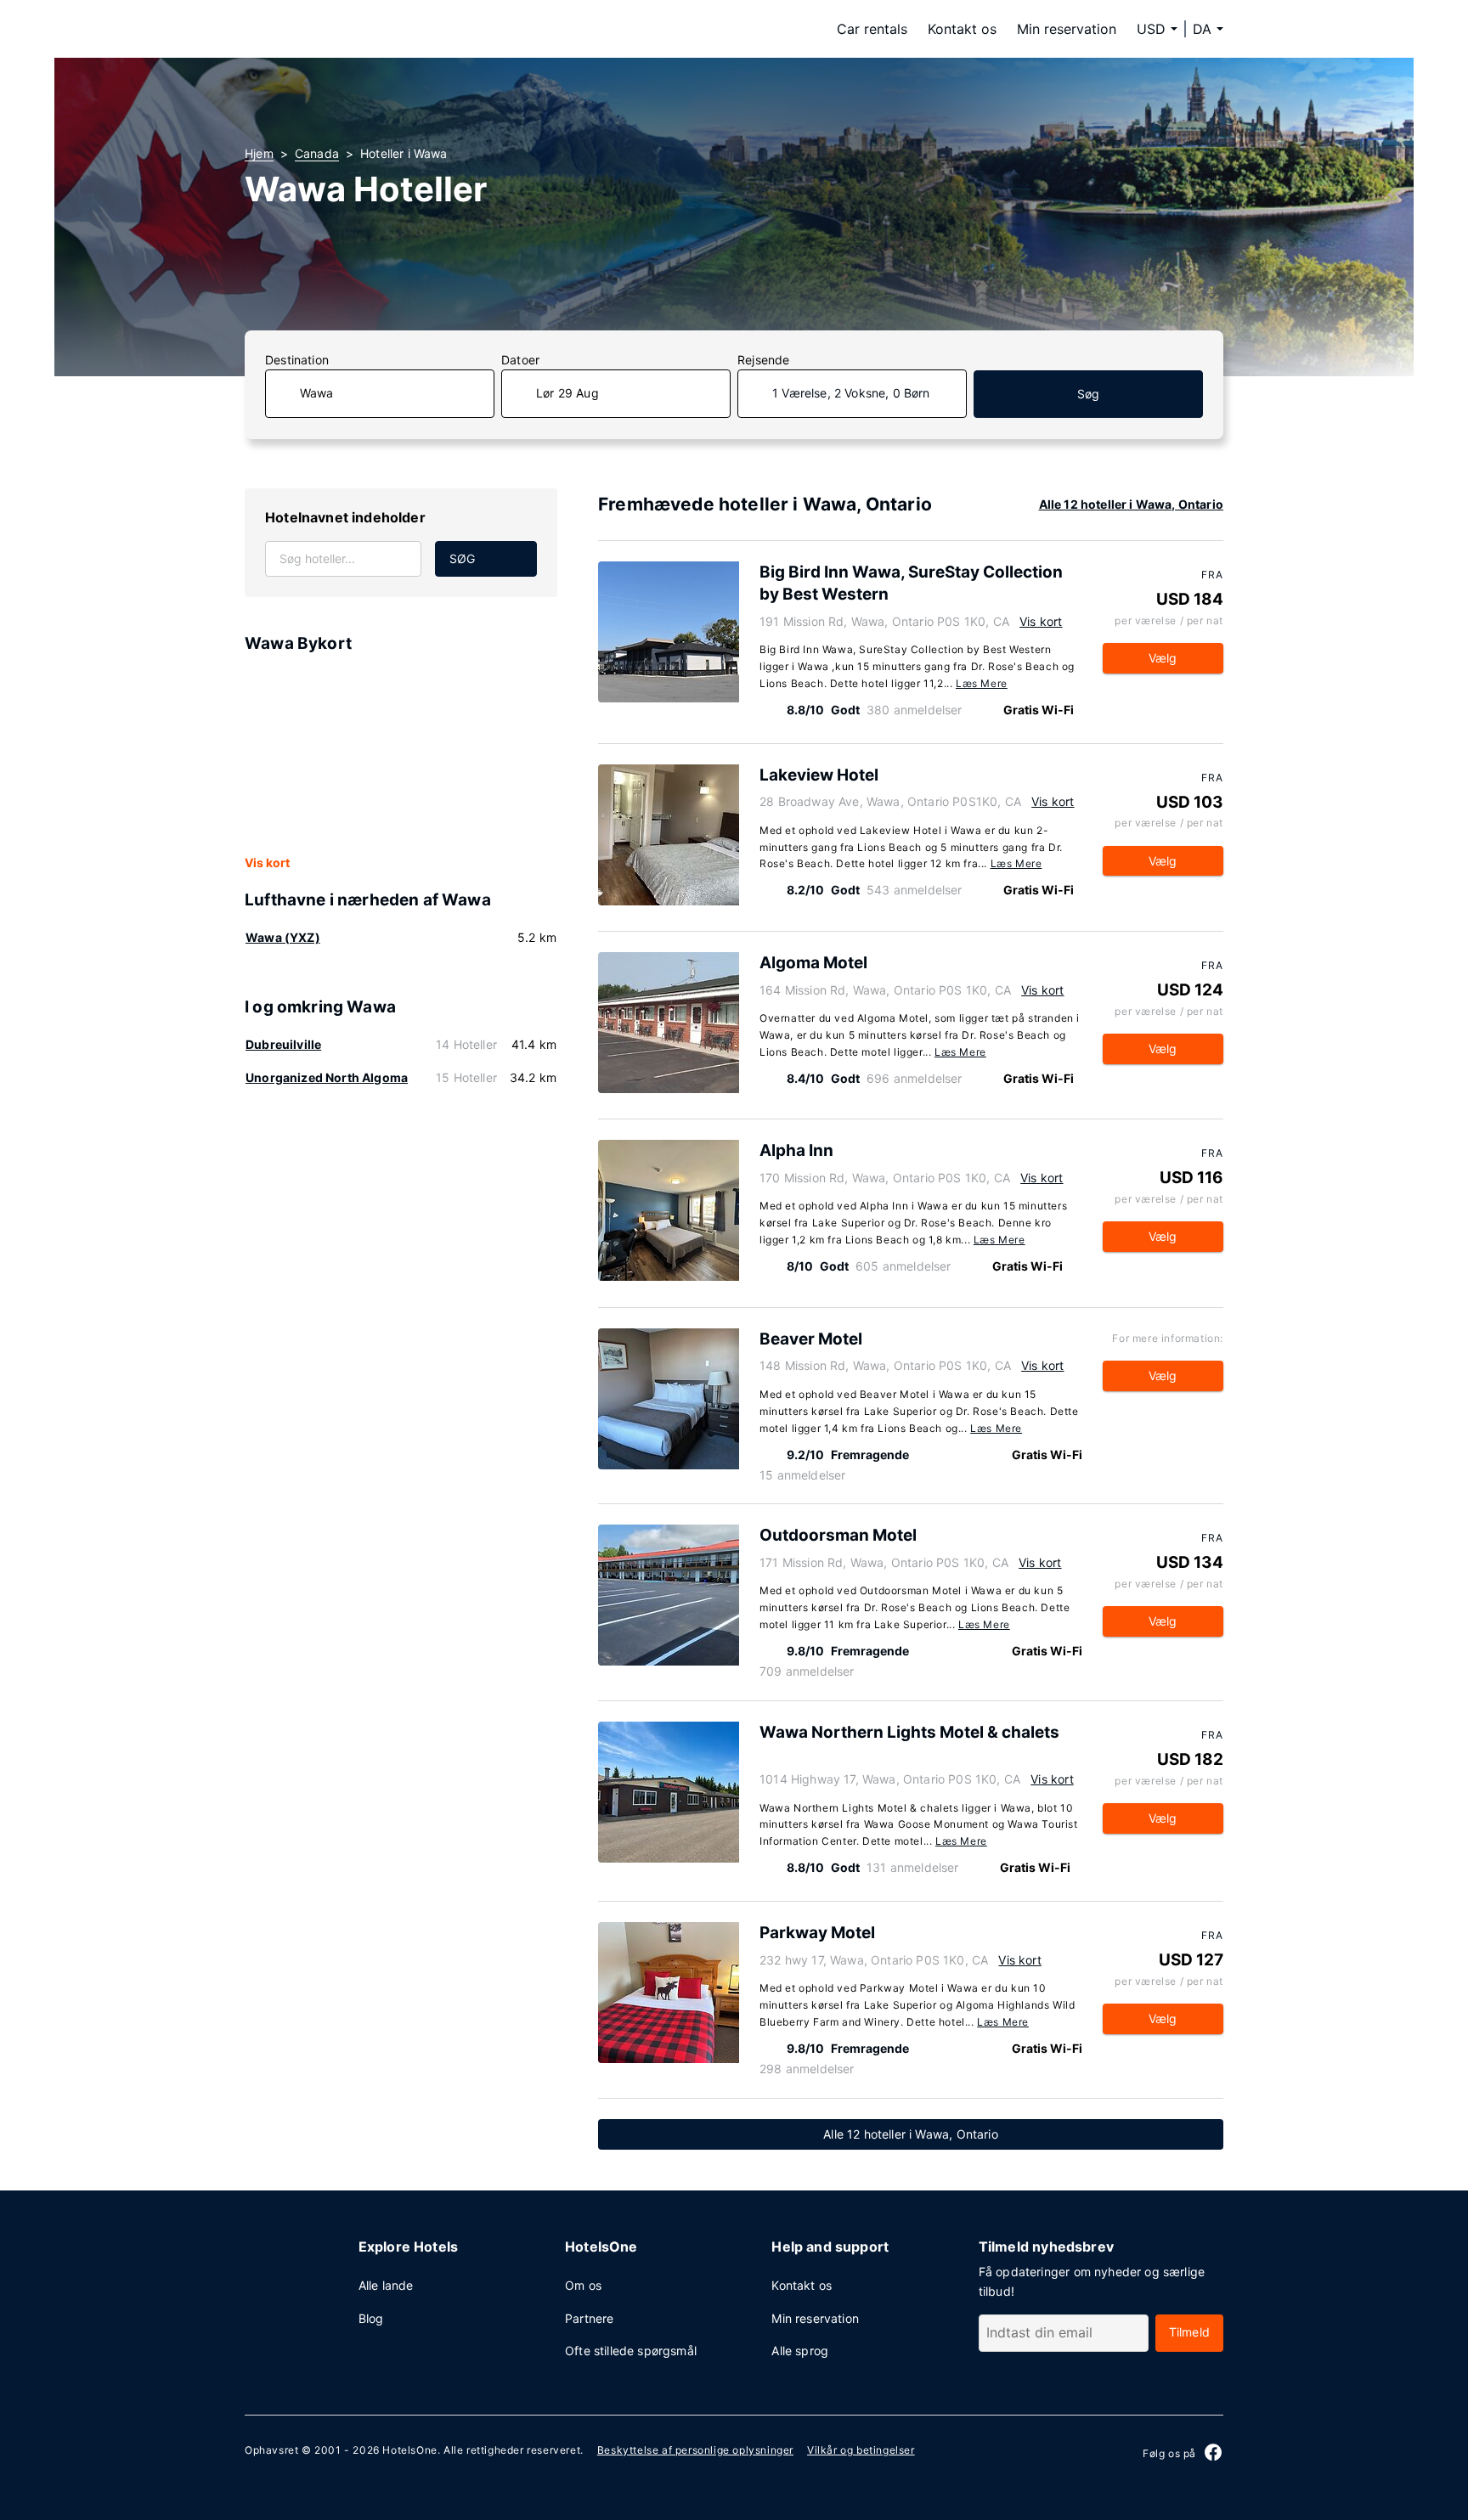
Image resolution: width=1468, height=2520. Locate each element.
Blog (371, 2318)
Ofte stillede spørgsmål (631, 2351)
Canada (317, 153)
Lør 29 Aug (567, 393)
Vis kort (267, 863)
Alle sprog (800, 2351)
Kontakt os (962, 29)
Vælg (1163, 658)
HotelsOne (409, 2450)
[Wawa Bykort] (401, 755)
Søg (1089, 394)
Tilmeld (1189, 2332)
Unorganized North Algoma (327, 1077)
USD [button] (1151, 29)
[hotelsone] (352, 29)
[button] (1208, 29)
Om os (583, 2285)
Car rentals (872, 29)
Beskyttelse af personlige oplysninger (695, 2450)
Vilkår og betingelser (861, 2450)
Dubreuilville (283, 1044)
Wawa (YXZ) (283, 937)
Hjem (259, 153)
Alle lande (386, 2285)
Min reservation (1067, 29)
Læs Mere (982, 683)
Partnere (589, 2318)
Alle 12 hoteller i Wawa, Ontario (1131, 504)
